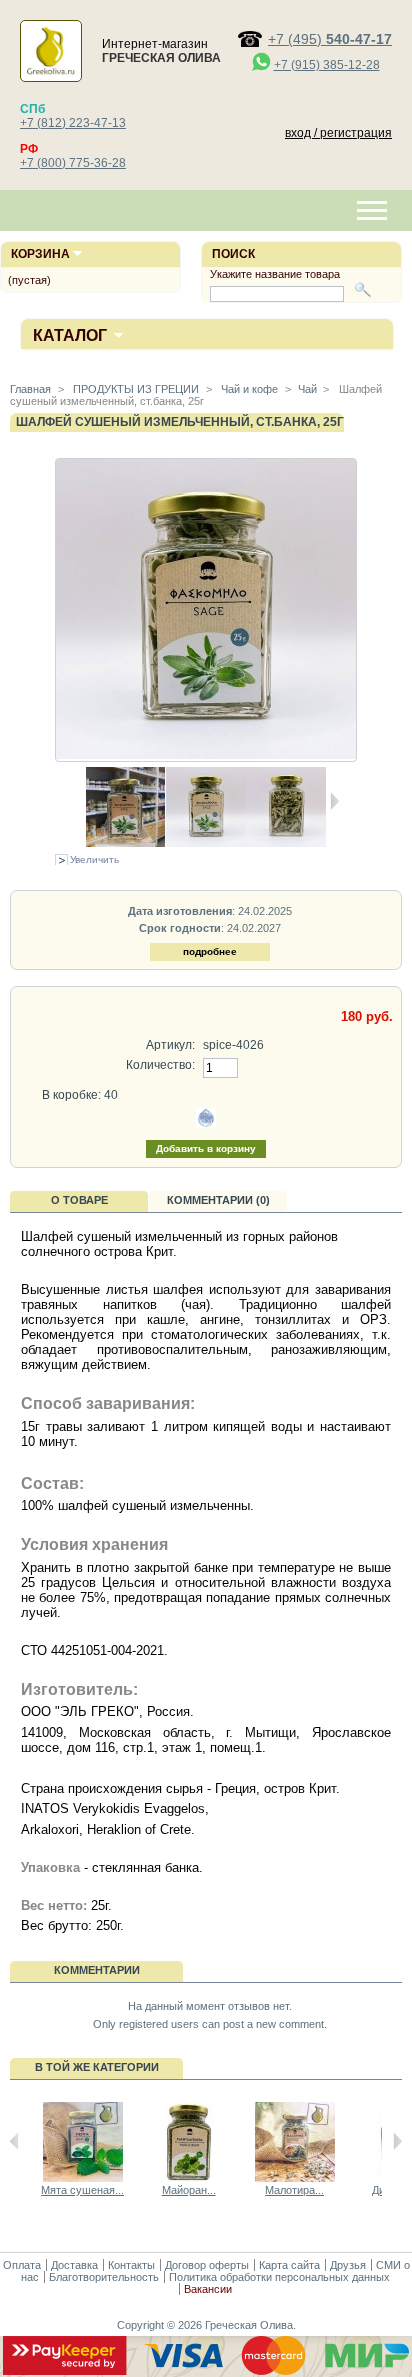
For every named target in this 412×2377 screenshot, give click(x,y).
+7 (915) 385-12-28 (327, 65)
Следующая (334, 801)
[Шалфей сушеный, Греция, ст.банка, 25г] (126, 843)
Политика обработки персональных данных (279, 2277)
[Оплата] (206, 2371)
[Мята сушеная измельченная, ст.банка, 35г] (83, 2178)
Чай (307, 389)
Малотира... (294, 2190)
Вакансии (208, 2289)
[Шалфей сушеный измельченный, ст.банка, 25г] (206, 843)
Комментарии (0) (218, 1200)
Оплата (22, 2265)
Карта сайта (289, 2265)
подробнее (210, 951)
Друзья (348, 2265)
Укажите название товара (275, 274)
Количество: (160, 1065)
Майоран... (189, 2190)
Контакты (131, 2265)
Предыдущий (14, 2141)
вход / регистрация (338, 133)
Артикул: (170, 1045)
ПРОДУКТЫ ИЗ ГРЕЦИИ (134, 389)
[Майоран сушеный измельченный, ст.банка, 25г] (189, 2178)
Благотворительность (104, 2277)
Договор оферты (207, 2265)
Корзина (40, 254)
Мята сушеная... (82, 2190)
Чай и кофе (248, 389)
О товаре (79, 1200)
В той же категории (97, 2067)
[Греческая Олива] (51, 72)
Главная (30, 389)
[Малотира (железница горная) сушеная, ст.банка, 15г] (295, 2178)
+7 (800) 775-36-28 (73, 163)
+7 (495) (330, 39)
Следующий (397, 2141)
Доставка (74, 2265)
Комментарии (97, 1970)
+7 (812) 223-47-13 (73, 123)
